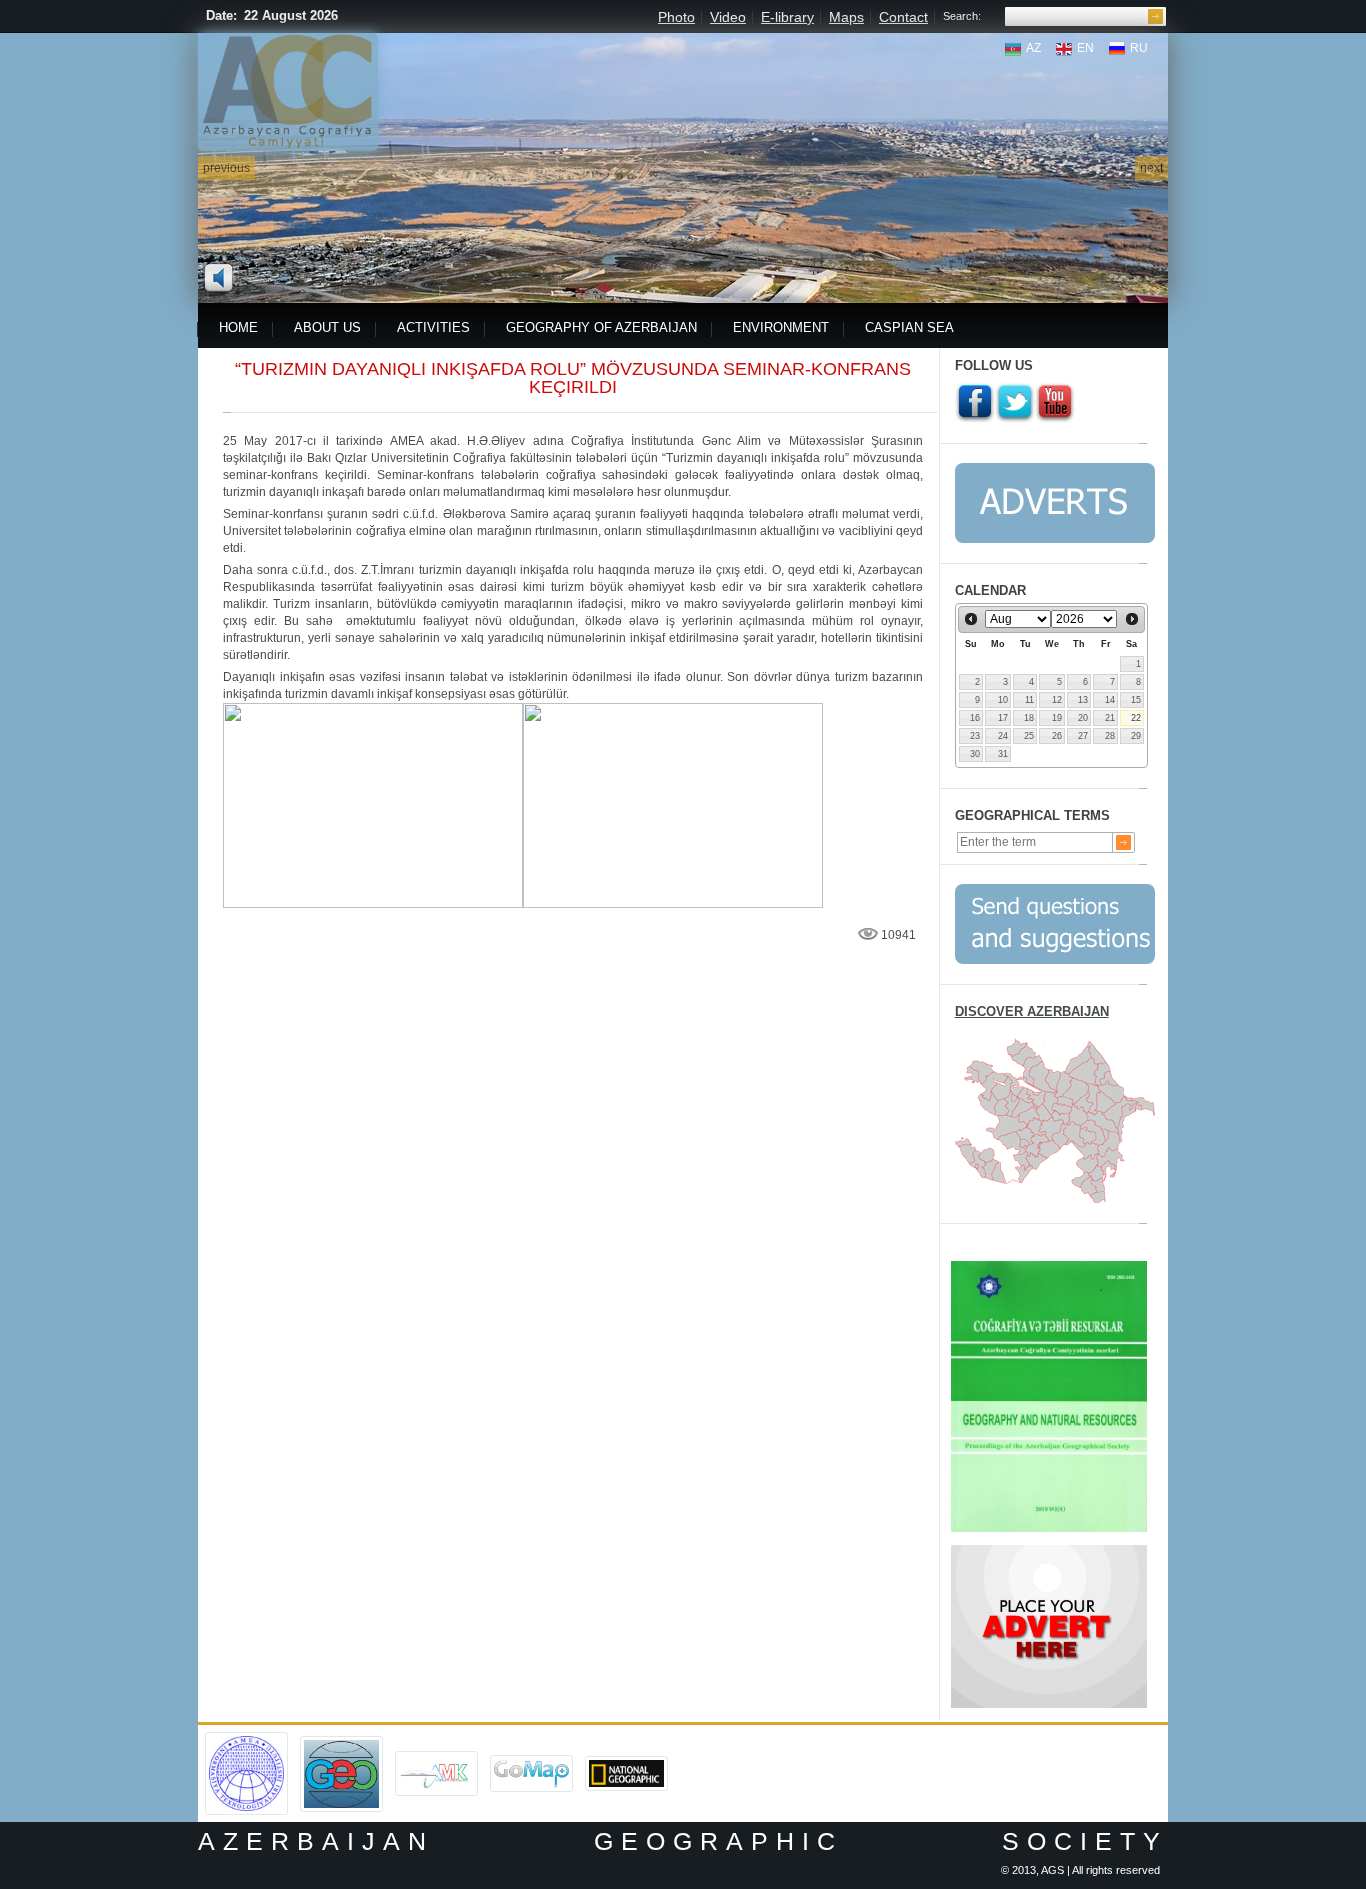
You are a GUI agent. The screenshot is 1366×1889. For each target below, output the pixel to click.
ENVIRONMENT (781, 327)
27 (1083, 736)
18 (1029, 718)
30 (975, 754)
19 (1057, 718)
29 (1136, 736)
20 (1083, 718)
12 (1057, 700)
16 (975, 718)
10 (1003, 700)
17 (1003, 718)
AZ (1033, 48)
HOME (238, 327)
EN (1085, 48)
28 (1110, 736)
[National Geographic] (626, 1763)
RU (1139, 48)
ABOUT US (327, 327)
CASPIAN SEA (909, 327)
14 (1110, 700)
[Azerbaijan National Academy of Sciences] (246, 1739)
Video (728, 17)
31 (1003, 754)
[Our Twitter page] (1015, 403)
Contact (903, 17)
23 (975, 736)
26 (1057, 736)
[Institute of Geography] (341, 1743)
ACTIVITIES (433, 327)
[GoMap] (531, 1762)
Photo (676, 17)
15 (1136, 700)
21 (1110, 718)
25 (1029, 736)
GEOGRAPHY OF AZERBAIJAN (601, 327)
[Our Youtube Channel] (1055, 403)
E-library (787, 17)
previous (226, 168)
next (1151, 168)
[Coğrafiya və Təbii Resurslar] (1049, 1268)
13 (1083, 700)
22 (1136, 718)
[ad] (1049, 1552)
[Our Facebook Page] (975, 403)
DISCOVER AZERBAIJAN (1032, 1011)
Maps (846, 17)
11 (1029, 700)
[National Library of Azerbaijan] (436, 1758)
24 (1003, 736)
